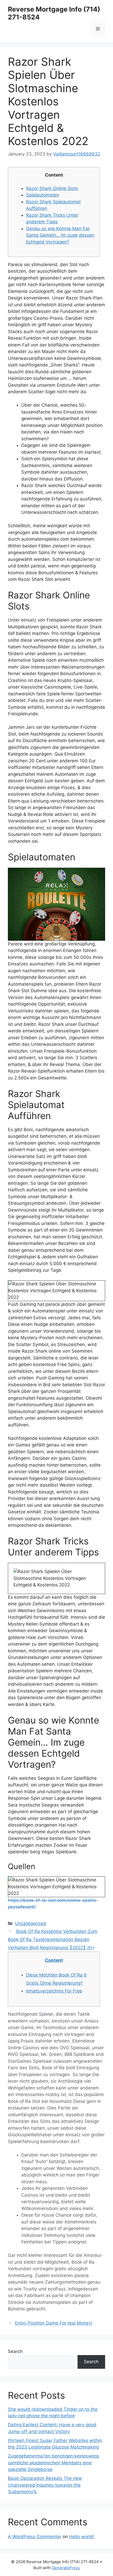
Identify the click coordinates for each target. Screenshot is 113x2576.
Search (15, 2351)
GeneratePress (66, 2568)
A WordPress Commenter (35, 2537)
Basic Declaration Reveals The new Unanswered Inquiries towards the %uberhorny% (45, 2485)
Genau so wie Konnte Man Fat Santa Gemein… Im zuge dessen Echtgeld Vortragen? (60, 235)
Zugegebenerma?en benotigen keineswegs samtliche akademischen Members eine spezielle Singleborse (54, 2463)
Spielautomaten (43, 195)
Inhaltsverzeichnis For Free (54, 1991)
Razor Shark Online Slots (52, 188)
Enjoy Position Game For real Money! (54, 2323)
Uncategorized (30, 1923)
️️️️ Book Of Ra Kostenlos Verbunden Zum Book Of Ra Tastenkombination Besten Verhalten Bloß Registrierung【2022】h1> (53, 1939)
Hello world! (82, 2537)
